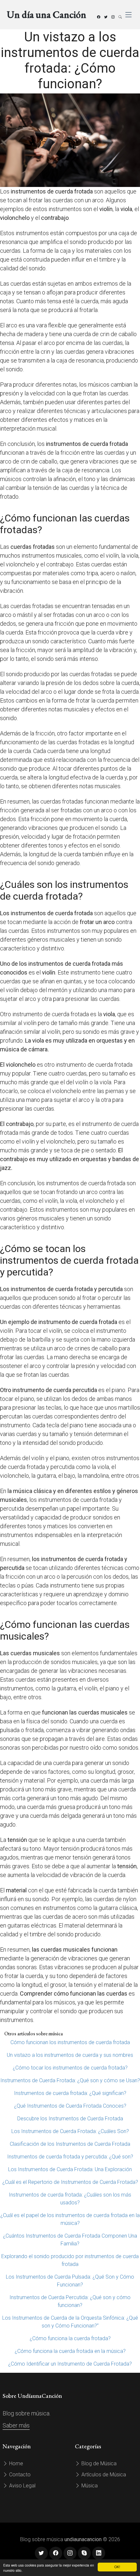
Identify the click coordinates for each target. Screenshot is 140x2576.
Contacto (19, 2475)
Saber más (16, 2425)
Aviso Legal (22, 2486)
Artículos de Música (103, 2475)
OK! (117, 2567)
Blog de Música (98, 2463)
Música (89, 2486)
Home (15, 2463)
